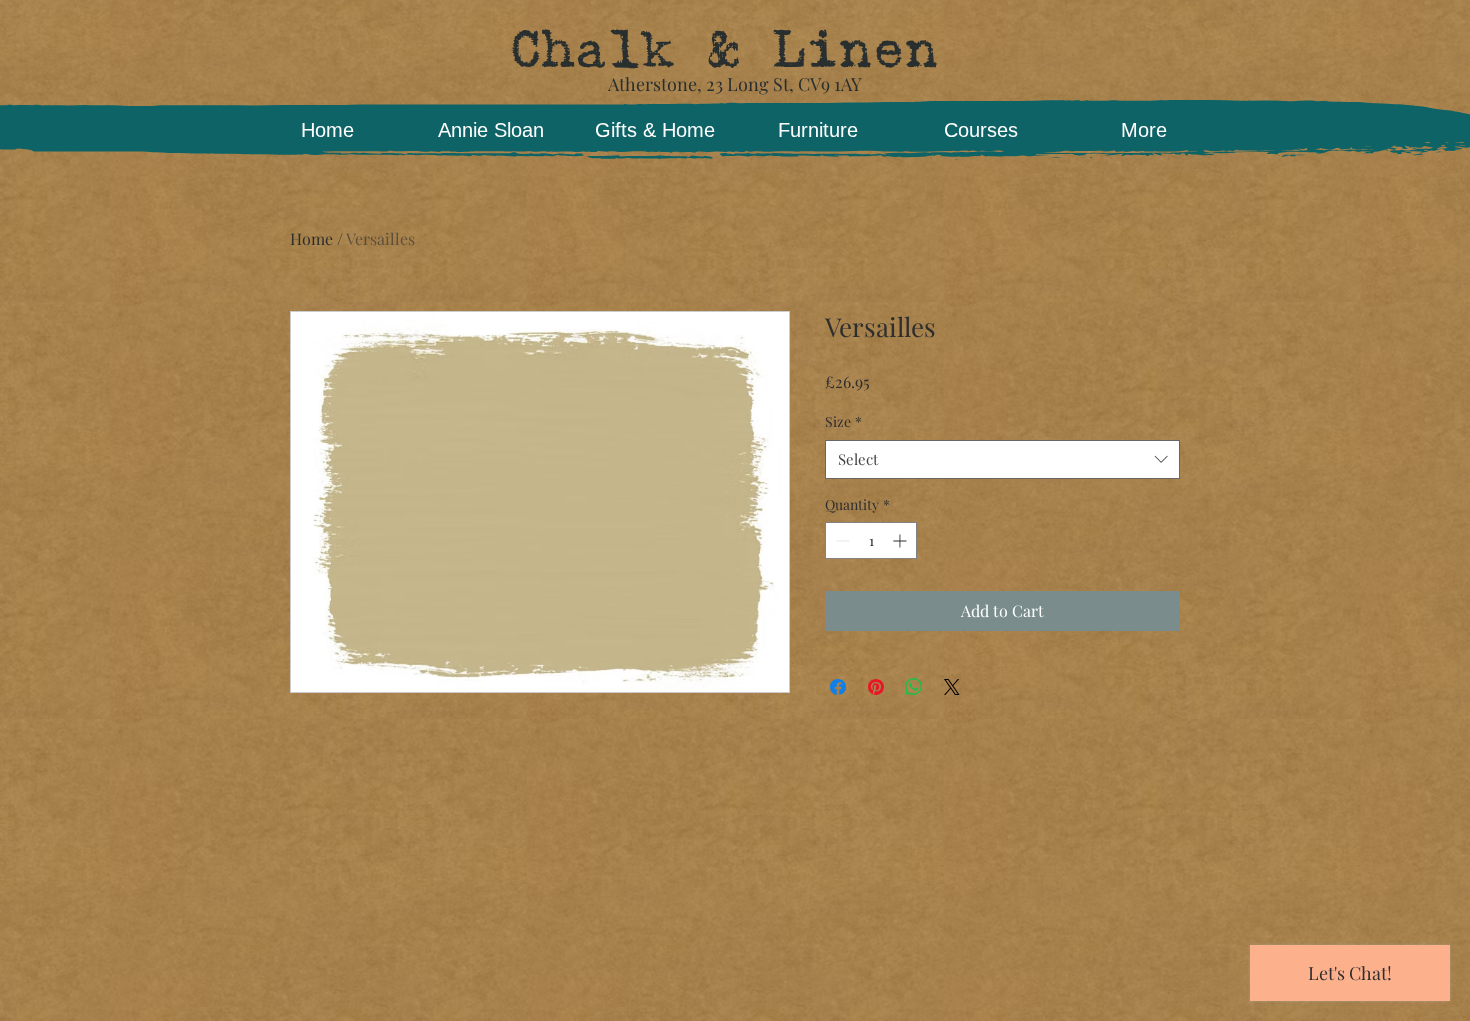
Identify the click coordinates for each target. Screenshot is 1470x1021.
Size (843, 421)
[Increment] (901, 540)
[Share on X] (952, 687)
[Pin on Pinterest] (876, 687)
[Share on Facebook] (838, 687)
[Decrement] (840, 540)
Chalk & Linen (723, 50)
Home (311, 238)
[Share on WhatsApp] (914, 687)
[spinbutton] (871, 540)
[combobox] (1002, 459)
